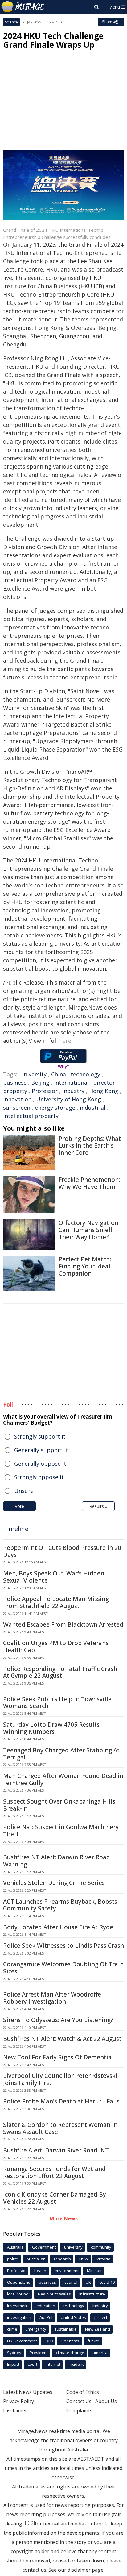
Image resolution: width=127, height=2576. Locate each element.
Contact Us (79, 2401)
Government (44, 2247)
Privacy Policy (18, 2401)
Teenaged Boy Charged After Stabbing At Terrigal (61, 1754)
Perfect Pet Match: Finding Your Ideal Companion (85, 1266)
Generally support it (41, 1450)
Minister (94, 2271)
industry (73, 1091)
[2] (33, 2523)
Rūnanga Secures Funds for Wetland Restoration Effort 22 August (54, 2172)
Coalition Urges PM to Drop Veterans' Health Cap (56, 1646)
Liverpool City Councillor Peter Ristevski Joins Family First (60, 2079)
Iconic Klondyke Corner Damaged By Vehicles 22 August (55, 2198)
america (100, 2353)
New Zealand (98, 2329)
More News (64, 2218)
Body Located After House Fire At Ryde (58, 1927)
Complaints (79, 2410)
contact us (34, 2570)
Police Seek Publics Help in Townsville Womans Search (57, 1703)
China (59, 1074)
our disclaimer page (81, 2570)
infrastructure (92, 2294)
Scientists (70, 2341)
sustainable (66, 2329)
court (33, 2364)
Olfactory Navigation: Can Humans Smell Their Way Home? (89, 1230)
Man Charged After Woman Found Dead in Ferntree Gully (63, 1779)
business (15, 1083)
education (46, 2306)
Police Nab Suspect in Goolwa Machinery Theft (61, 1831)
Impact (13, 2364)
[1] (27, 2523)
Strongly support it (40, 1436)
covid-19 (107, 2282)
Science (11, 22)
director (104, 1083)
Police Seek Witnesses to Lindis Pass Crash (63, 1946)
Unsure (24, 1491)
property (15, 1091)
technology (85, 1074)
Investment (18, 2306)
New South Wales (54, 2294)
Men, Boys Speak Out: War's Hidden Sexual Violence (54, 1577)
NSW (84, 2259)
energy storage (55, 1108)
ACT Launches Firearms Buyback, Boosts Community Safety (60, 1905)
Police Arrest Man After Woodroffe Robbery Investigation (52, 1998)
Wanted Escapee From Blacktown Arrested (63, 1624)
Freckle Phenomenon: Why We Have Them (89, 1183)
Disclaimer (15, 2410)
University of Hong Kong (69, 1099)
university (33, 1074)
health (40, 2271)
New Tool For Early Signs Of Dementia (57, 2057)
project (101, 2317)
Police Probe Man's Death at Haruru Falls (61, 2101)
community (101, 2247)
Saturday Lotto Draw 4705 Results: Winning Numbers (52, 1728)
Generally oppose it (40, 1464)
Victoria (103, 2259)
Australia (15, 2247)
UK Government (22, 2341)
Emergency (36, 2329)
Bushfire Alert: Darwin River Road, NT (56, 2150)
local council (18, 2294)
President (39, 2353)
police (13, 2259)
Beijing (40, 1083)
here (65, 1041)
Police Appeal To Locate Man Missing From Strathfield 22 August (56, 1602)
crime (12, 2329)
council (71, 2282)
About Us (106, 2401)
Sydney (14, 2353)
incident (76, 2364)
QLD (49, 2341)
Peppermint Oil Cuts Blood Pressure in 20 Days (62, 1551)
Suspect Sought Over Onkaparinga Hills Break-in (59, 1805)
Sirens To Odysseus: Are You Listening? (58, 2020)
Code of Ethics (83, 2392)
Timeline (16, 1529)
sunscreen (17, 1108)
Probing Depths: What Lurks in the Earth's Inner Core (90, 1146)
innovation (17, 1099)
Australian (36, 2259)
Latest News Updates (28, 2392)
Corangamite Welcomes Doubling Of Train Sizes (63, 1968)
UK (88, 2282)
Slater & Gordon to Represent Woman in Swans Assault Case (60, 2128)
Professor (45, 1091)
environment (67, 2271)
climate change (70, 2353)
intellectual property (31, 1116)
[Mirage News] (23, 7)
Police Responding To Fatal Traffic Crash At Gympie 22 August (60, 1672)
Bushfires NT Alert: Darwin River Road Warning (57, 1861)
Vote (19, 1506)
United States (73, 2317)
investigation (19, 2317)
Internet (53, 2364)
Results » (98, 1506)
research (62, 2259)
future (93, 2341)
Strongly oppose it (39, 1477)
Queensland (19, 2282)
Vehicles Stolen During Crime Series (54, 1883)
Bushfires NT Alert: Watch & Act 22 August (62, 2039)
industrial (93, 1108)
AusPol (46, 2317)
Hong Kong (104, 1091)
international (71, 1083)
